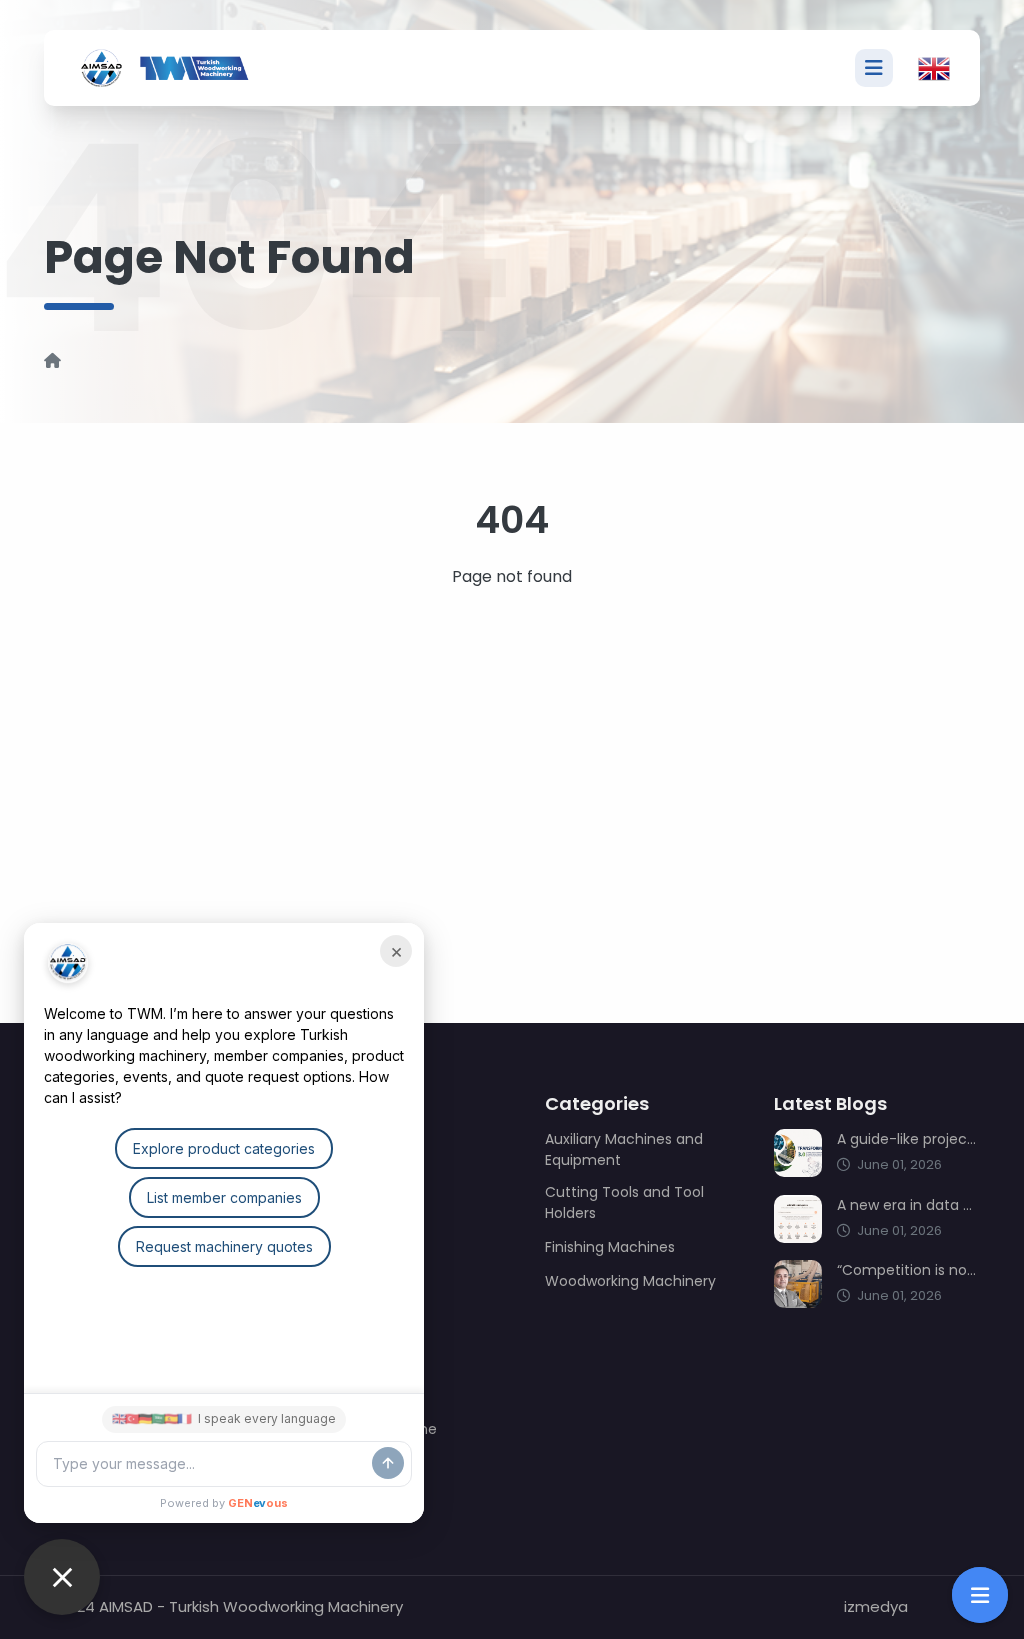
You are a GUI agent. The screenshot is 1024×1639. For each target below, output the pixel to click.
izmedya (876, 1606)
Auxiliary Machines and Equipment (624, 1149)
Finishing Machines (610, 1247)
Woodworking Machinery (630, 1281)
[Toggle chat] (62, 1577)
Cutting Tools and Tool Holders (624, 1202)
